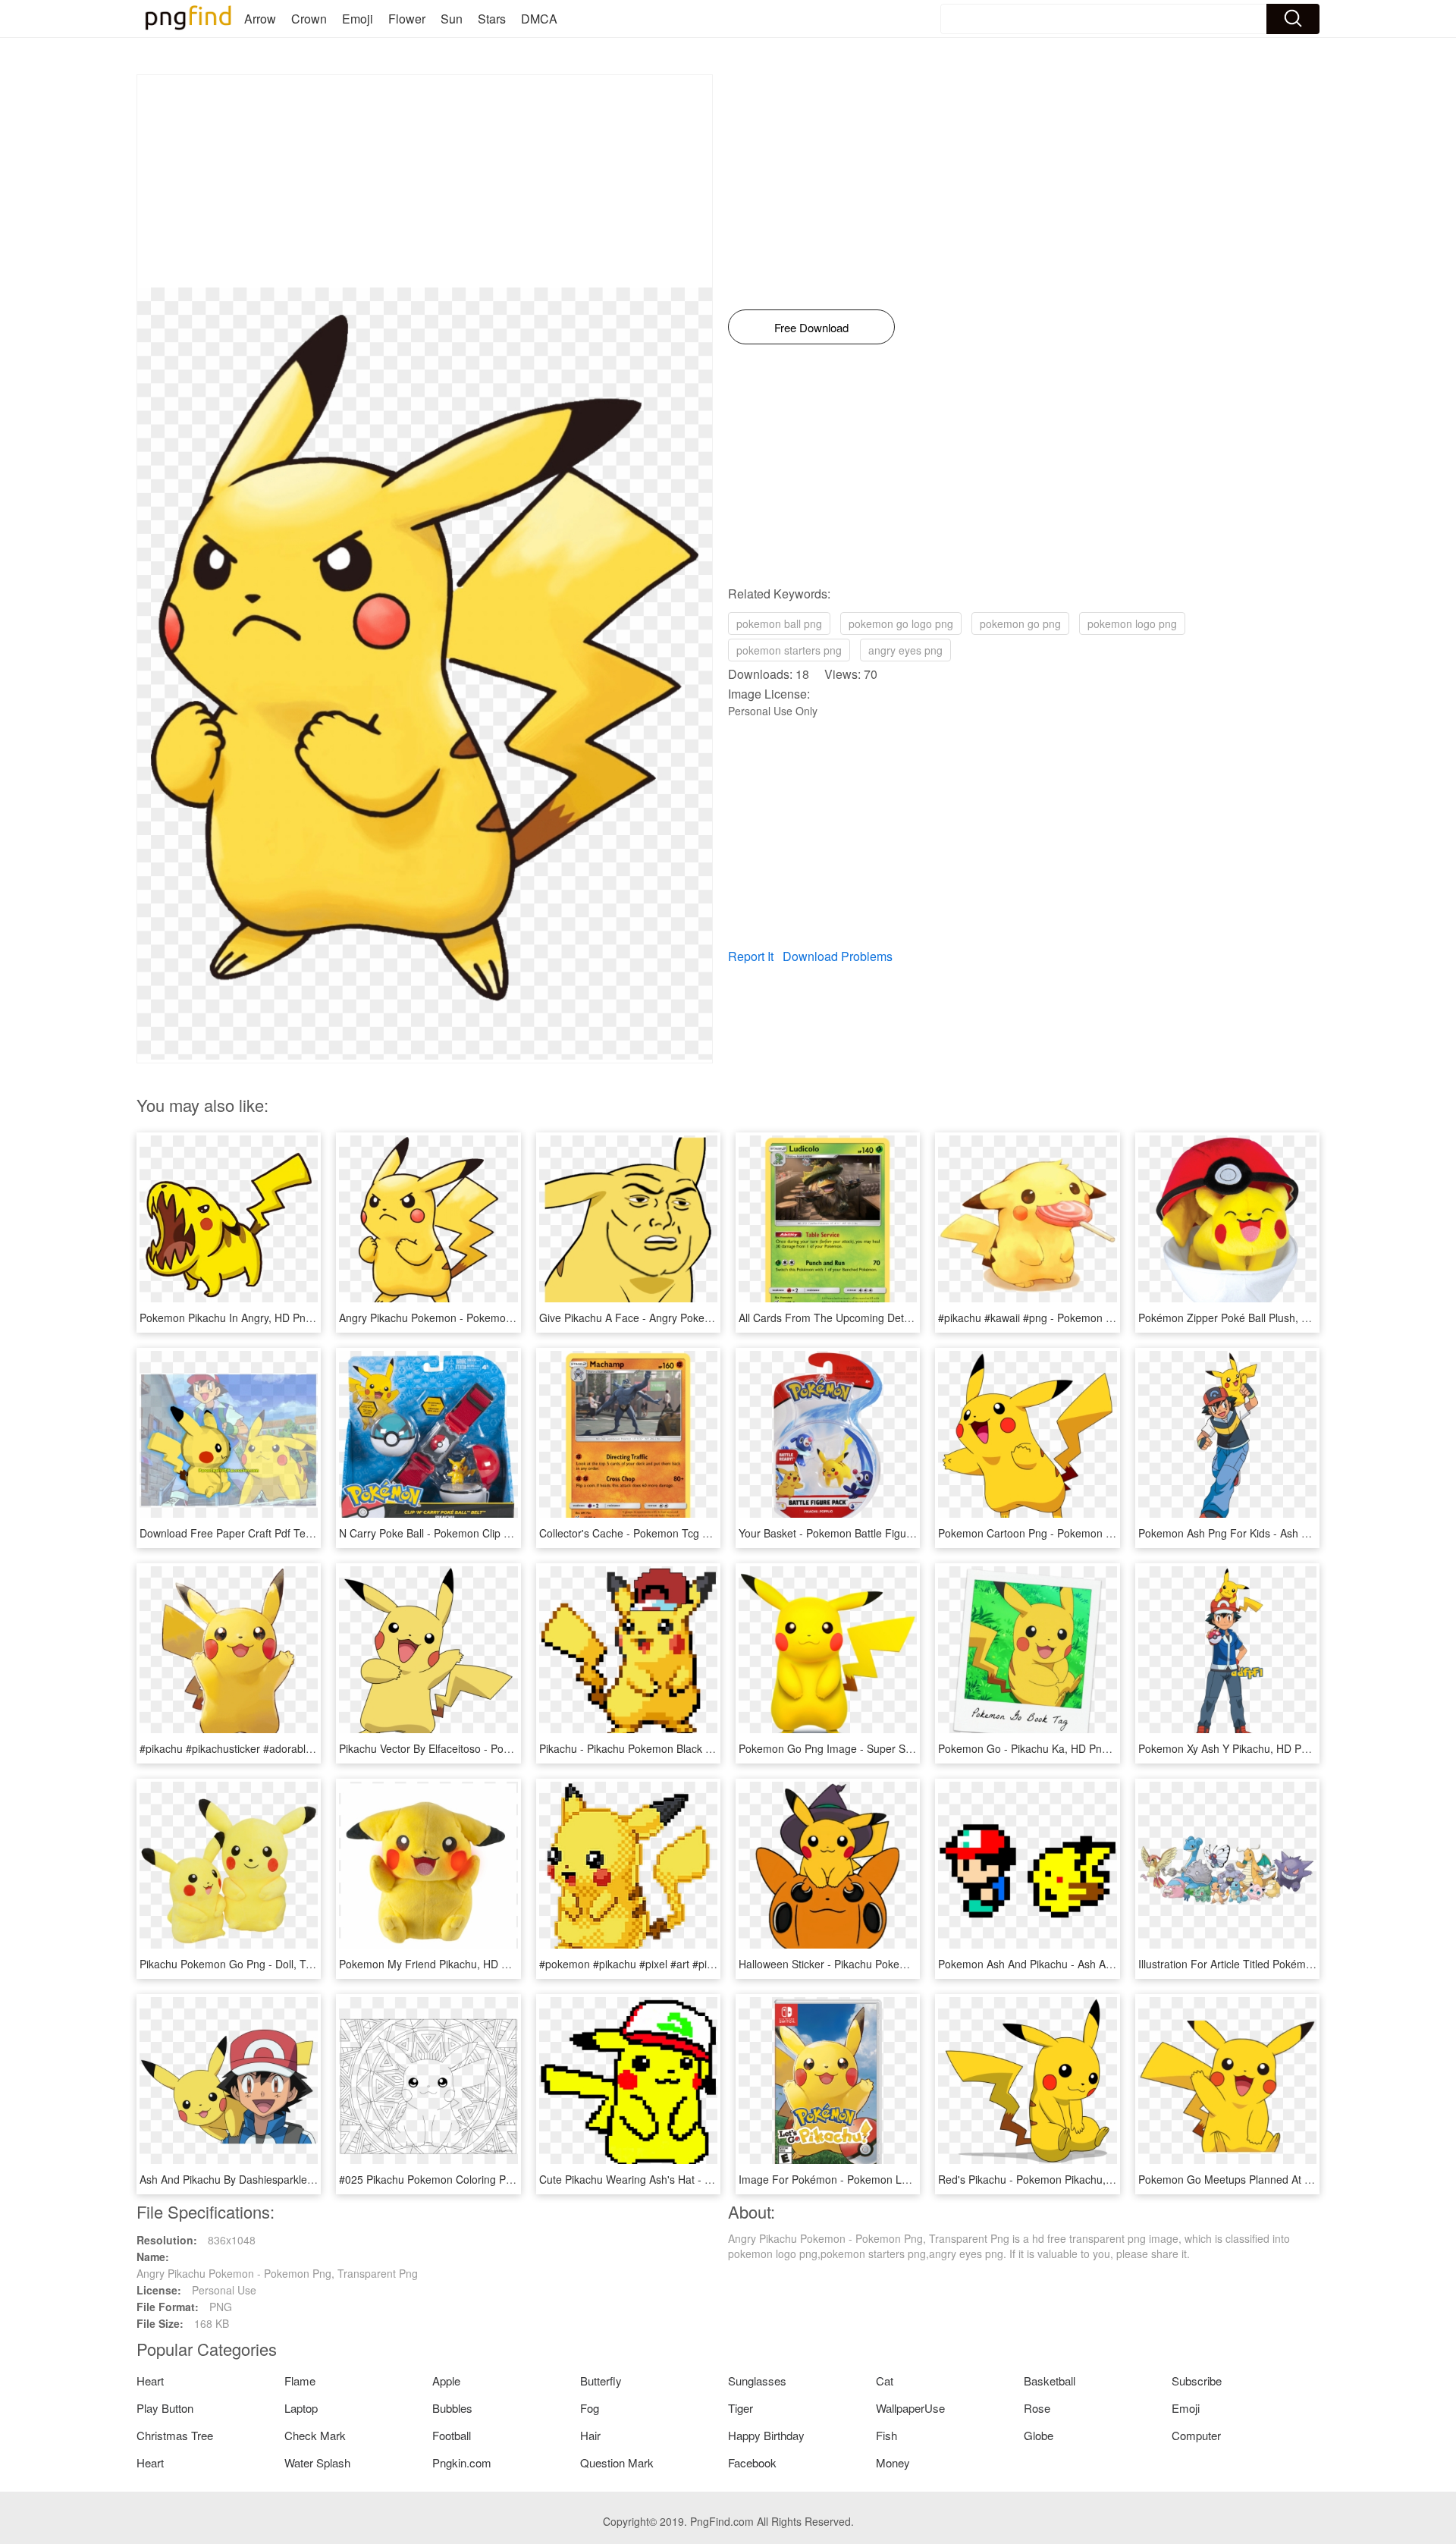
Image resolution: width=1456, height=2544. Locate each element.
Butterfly (601, 2381)
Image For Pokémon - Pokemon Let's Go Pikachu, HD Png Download (905, 2179)
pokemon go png (1020, 623)
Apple (446, 2381)
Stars (492, 19)
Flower (407, 19)
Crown (309, 19)
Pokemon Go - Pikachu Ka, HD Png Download (1048, 1748)
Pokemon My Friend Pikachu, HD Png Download (455, 1964)
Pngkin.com (462, 2462)
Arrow (260, 19)
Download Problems (838, 956)
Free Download (811, 327)
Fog (590, 2408)
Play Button (165, 2408)
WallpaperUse (910, 2408)
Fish (886, 2435)
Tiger (741, 2408)
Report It (751, 956)
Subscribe (1197, 2381)
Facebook (752, 2462)
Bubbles (452, 2408)
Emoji (358, 19)
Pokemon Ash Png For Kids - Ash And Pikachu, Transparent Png (1293, 1533)
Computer (1196, 2435)
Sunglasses (757, 2381)
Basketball (1050, 2381)
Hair (590, 2435)
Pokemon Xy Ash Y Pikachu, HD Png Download (1251, 1748)
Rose (1037, 2408)
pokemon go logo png (901, 623)
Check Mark (315, 2435)
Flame (300, 2381)
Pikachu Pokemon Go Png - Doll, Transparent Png (260, 1964)
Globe (1039, 2435)
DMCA (539, 19)
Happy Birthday (766, 2435)
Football (452, 2435)
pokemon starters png (789, 650)
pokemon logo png (1132, 623)
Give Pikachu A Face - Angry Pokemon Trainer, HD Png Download (698, 1318)
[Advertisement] (425, 181)
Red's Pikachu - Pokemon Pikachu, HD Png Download (1067, 2179)
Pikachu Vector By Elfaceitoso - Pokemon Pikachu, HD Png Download (505, 1748)
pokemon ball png (779, 623)
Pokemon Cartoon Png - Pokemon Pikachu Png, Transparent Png (1095, 1533)
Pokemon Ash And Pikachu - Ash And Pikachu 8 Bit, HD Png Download (1108, 1964)
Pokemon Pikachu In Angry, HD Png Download (251, 1318)
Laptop (301, 2408)
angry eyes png (905, 650)
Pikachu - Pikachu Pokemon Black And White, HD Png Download (694, 1748)
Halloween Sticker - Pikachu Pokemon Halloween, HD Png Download (903, 1964)
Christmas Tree (175, 2435)
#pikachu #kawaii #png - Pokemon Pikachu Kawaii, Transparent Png (1101, 1318)
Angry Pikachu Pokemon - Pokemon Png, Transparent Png (480, 1318)
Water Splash (317, 2462)
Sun (452, 19)
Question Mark (617, 2462)
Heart (150, 2381)
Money (893, 2462)
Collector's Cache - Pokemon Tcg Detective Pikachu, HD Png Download (711, 1533)
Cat (885, 2381)
